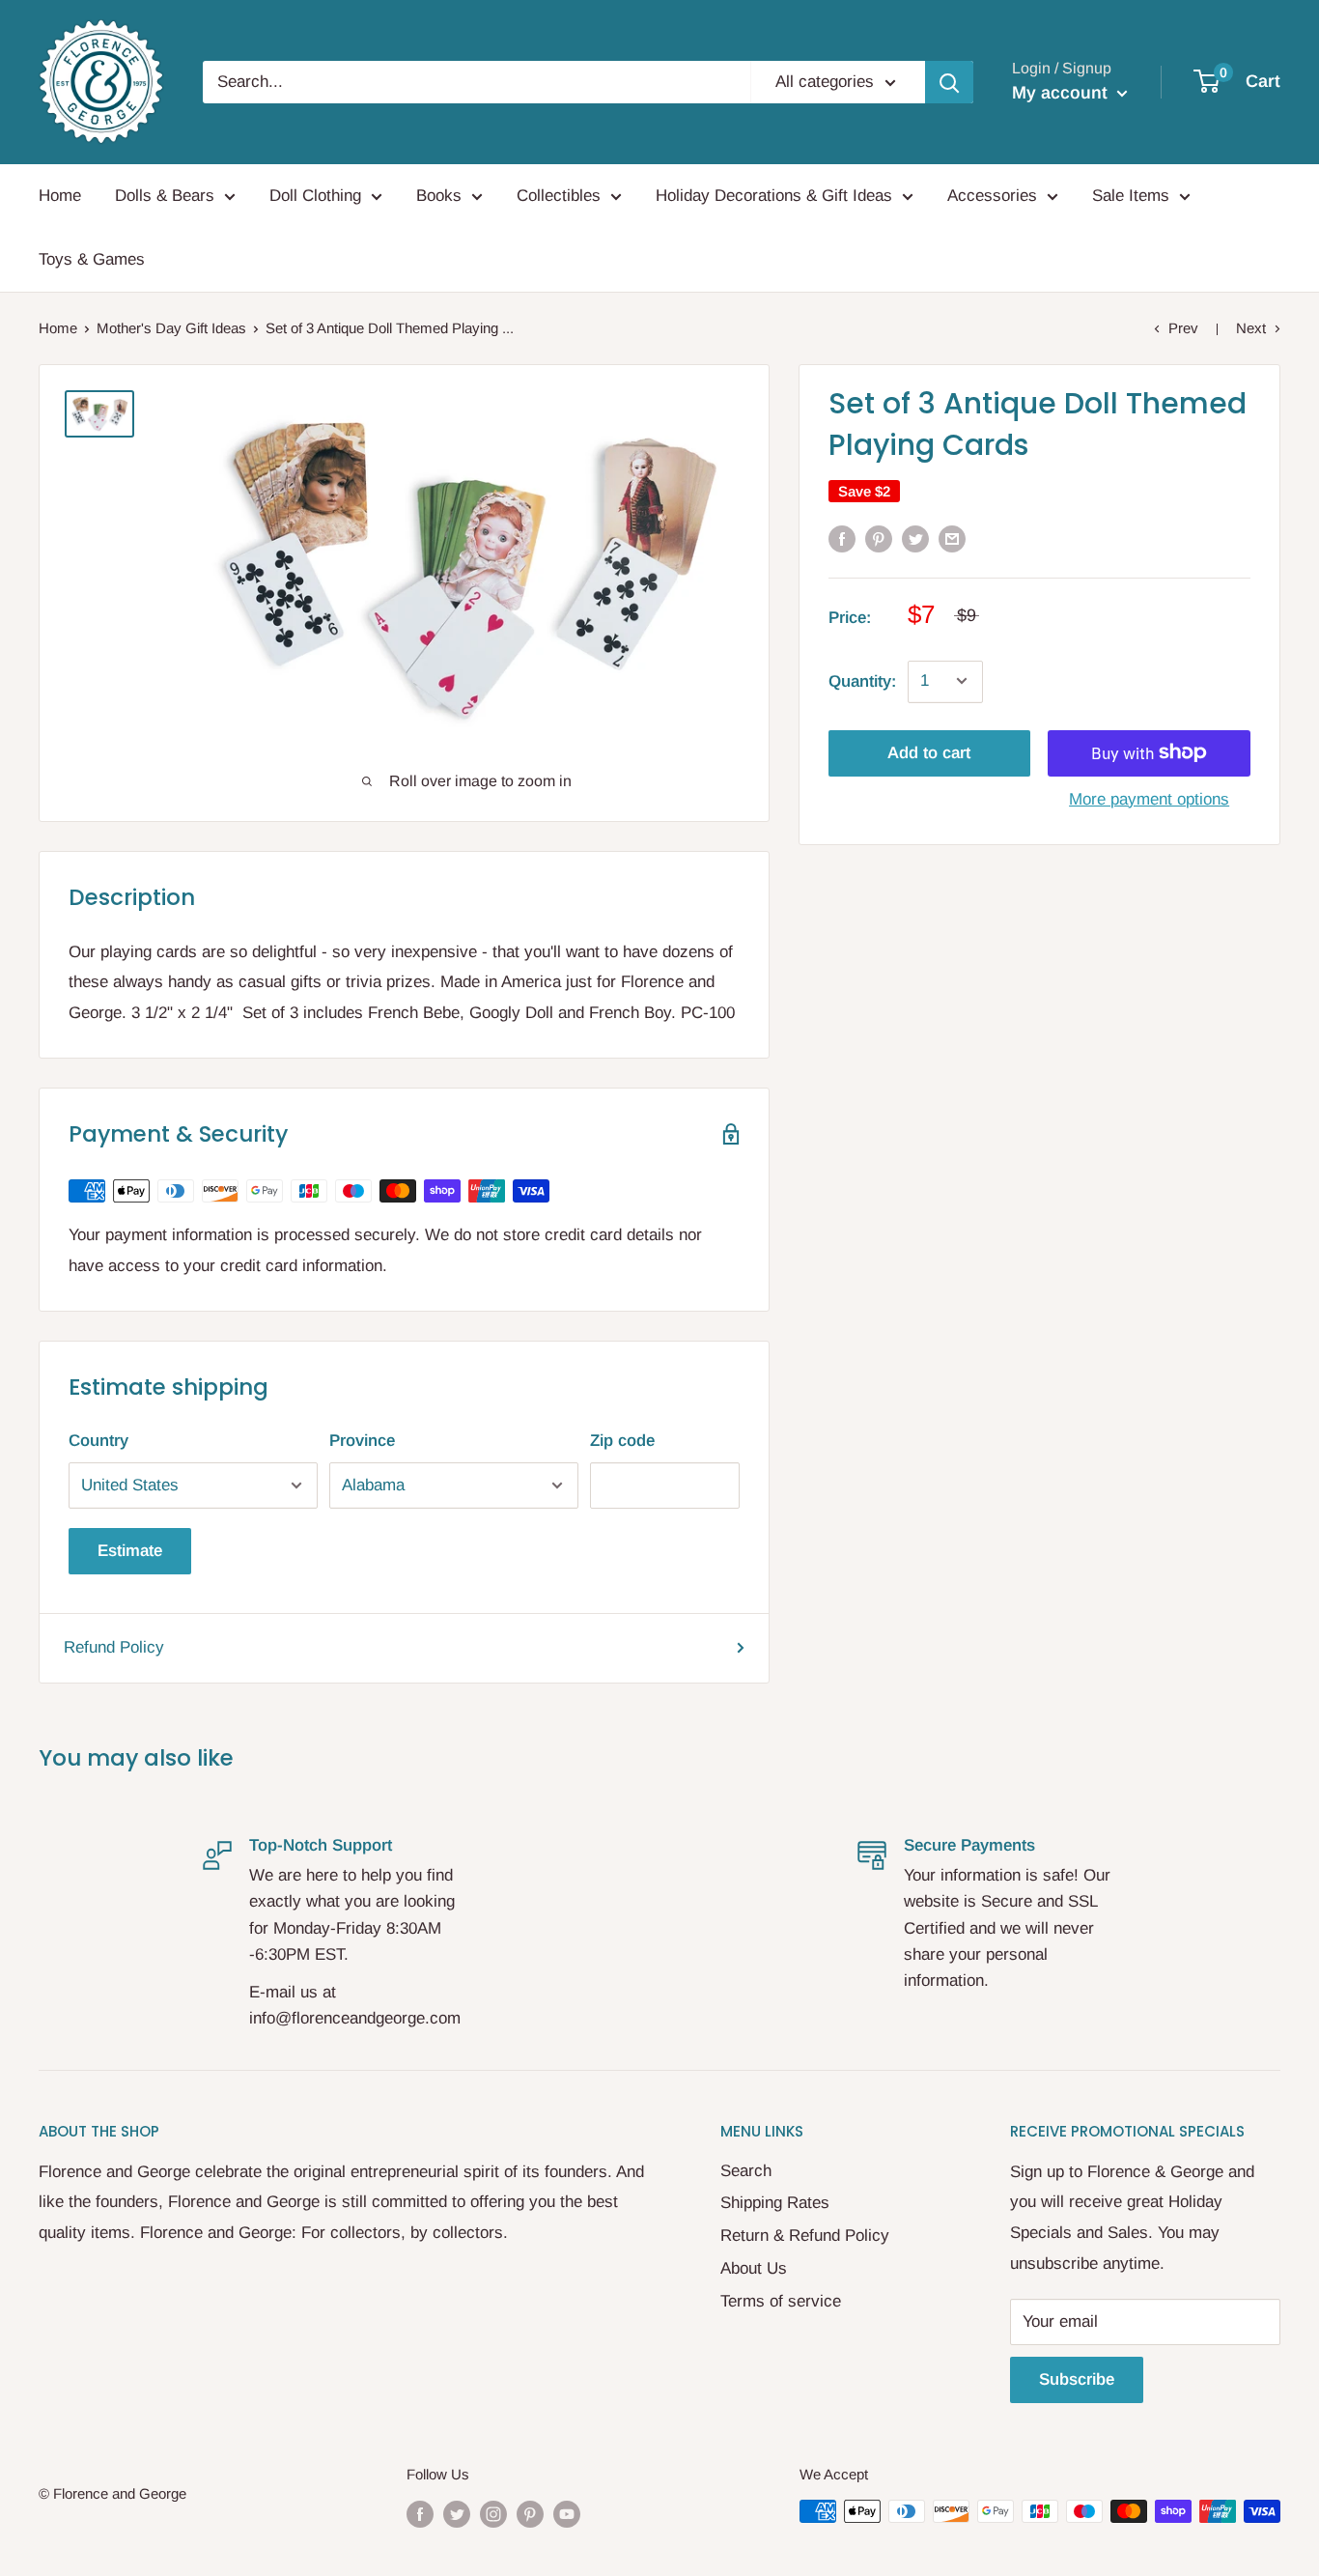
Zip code (622, 1441)
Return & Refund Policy (805, 2236)
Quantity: (862, 680)
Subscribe (1077, 2379)
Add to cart (929, 752)
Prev (1183, 328)
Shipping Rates (775, 2203)
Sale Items (1131, 196)
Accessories (992, 196)
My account (1062, 93)
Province (362, 1441)
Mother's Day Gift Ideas (171, 328)
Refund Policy (114, 1647)
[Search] (949, 82)
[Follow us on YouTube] (567, 2514)
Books (439, 196)
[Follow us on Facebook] (420, 2514)
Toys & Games (92, 259)
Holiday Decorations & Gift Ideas (774, 196)
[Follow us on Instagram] (493, 2514)
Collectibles (559, 196)
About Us (754, 2268)
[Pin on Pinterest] (879, 538)
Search (746, 2171)
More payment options (1149, 798)
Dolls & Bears (165, 196)
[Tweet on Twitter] (915, 538)
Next (1251, 328)
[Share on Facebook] (842, 538)
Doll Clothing (315, 196)
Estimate (130, 1551)
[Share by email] (952, 538)
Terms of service (781, 2301)
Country (98, 1441)
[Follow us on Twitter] (457, 2514)
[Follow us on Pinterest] (530, 2514)
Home (60, 196)
